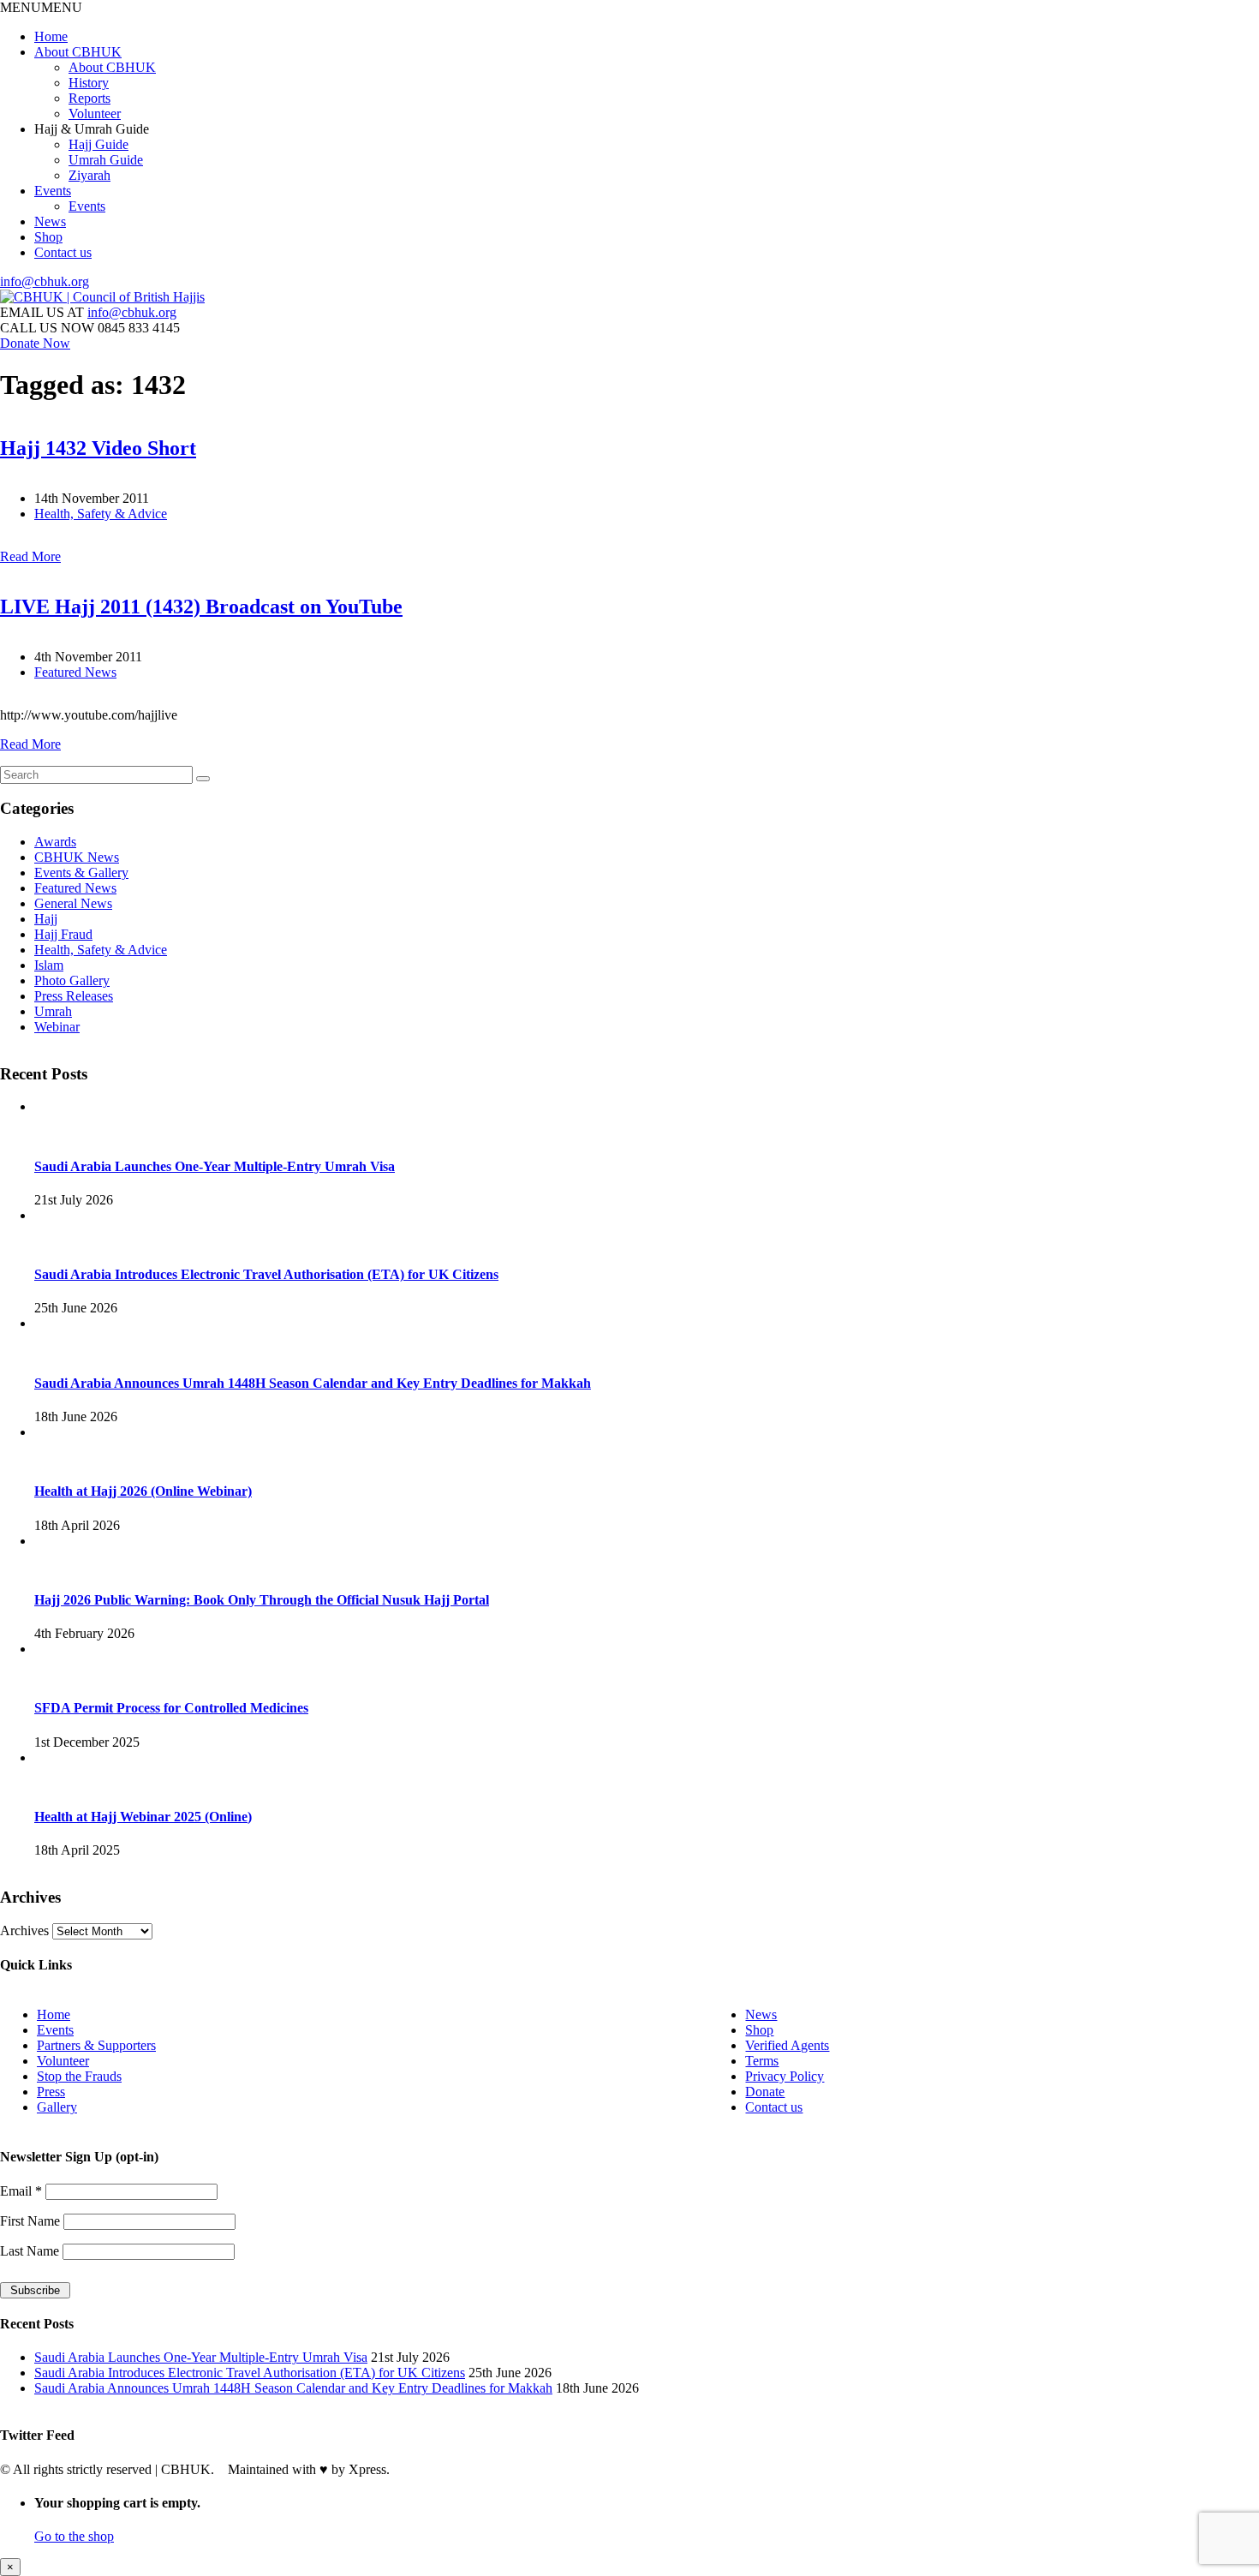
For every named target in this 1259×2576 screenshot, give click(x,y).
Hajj (46, 919)
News (50, 221)
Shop (48, 237)
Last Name (31, 2251)
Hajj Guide (98, 144)
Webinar (57, 1027)
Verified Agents (787, 2045)
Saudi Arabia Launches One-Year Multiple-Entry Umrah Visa (215, 1166)
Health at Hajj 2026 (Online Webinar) (143, 1491)
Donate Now (35, 343)
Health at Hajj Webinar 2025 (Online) (143, 1817)
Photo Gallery (72, 980)
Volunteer (95, 114)
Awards (55, 842)
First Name (32, 2221)
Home (51, 36)
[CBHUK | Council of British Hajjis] (102, 297)
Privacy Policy (785, 2076)
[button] (41, 7)
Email (21, 2191)
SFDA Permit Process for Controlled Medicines (171, 1708)
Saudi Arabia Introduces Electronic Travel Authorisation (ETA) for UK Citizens (266, 1274)
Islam (49, 965)
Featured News (75, 672)
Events (53, 191)
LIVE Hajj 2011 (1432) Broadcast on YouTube (201, 607)
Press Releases (74, 996)
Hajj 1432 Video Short (98, 448)
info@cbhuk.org (45, 281)
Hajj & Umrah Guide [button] (92, 129)
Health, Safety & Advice (101, 514)
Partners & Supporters (96, 2045)
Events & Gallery (81, 873)
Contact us (63, 252)
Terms (762, 2061)
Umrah (53, 1011)
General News (73, 903)
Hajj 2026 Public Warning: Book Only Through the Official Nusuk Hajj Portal (262, 1600)
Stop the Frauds (79, 2076)
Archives (24, 1931)
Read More (30, 556)
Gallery (57, 2107)
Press (51, 2092)
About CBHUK (78, 52)
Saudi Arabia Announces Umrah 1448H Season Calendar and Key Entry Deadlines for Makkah (313, 1383)
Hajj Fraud (63, 934)
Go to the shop (74, 2536)
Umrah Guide (106, 160)
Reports (90, 98)
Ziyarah (90, 175)
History (89, 83)
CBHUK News (77, 857)
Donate (765, 2092)
